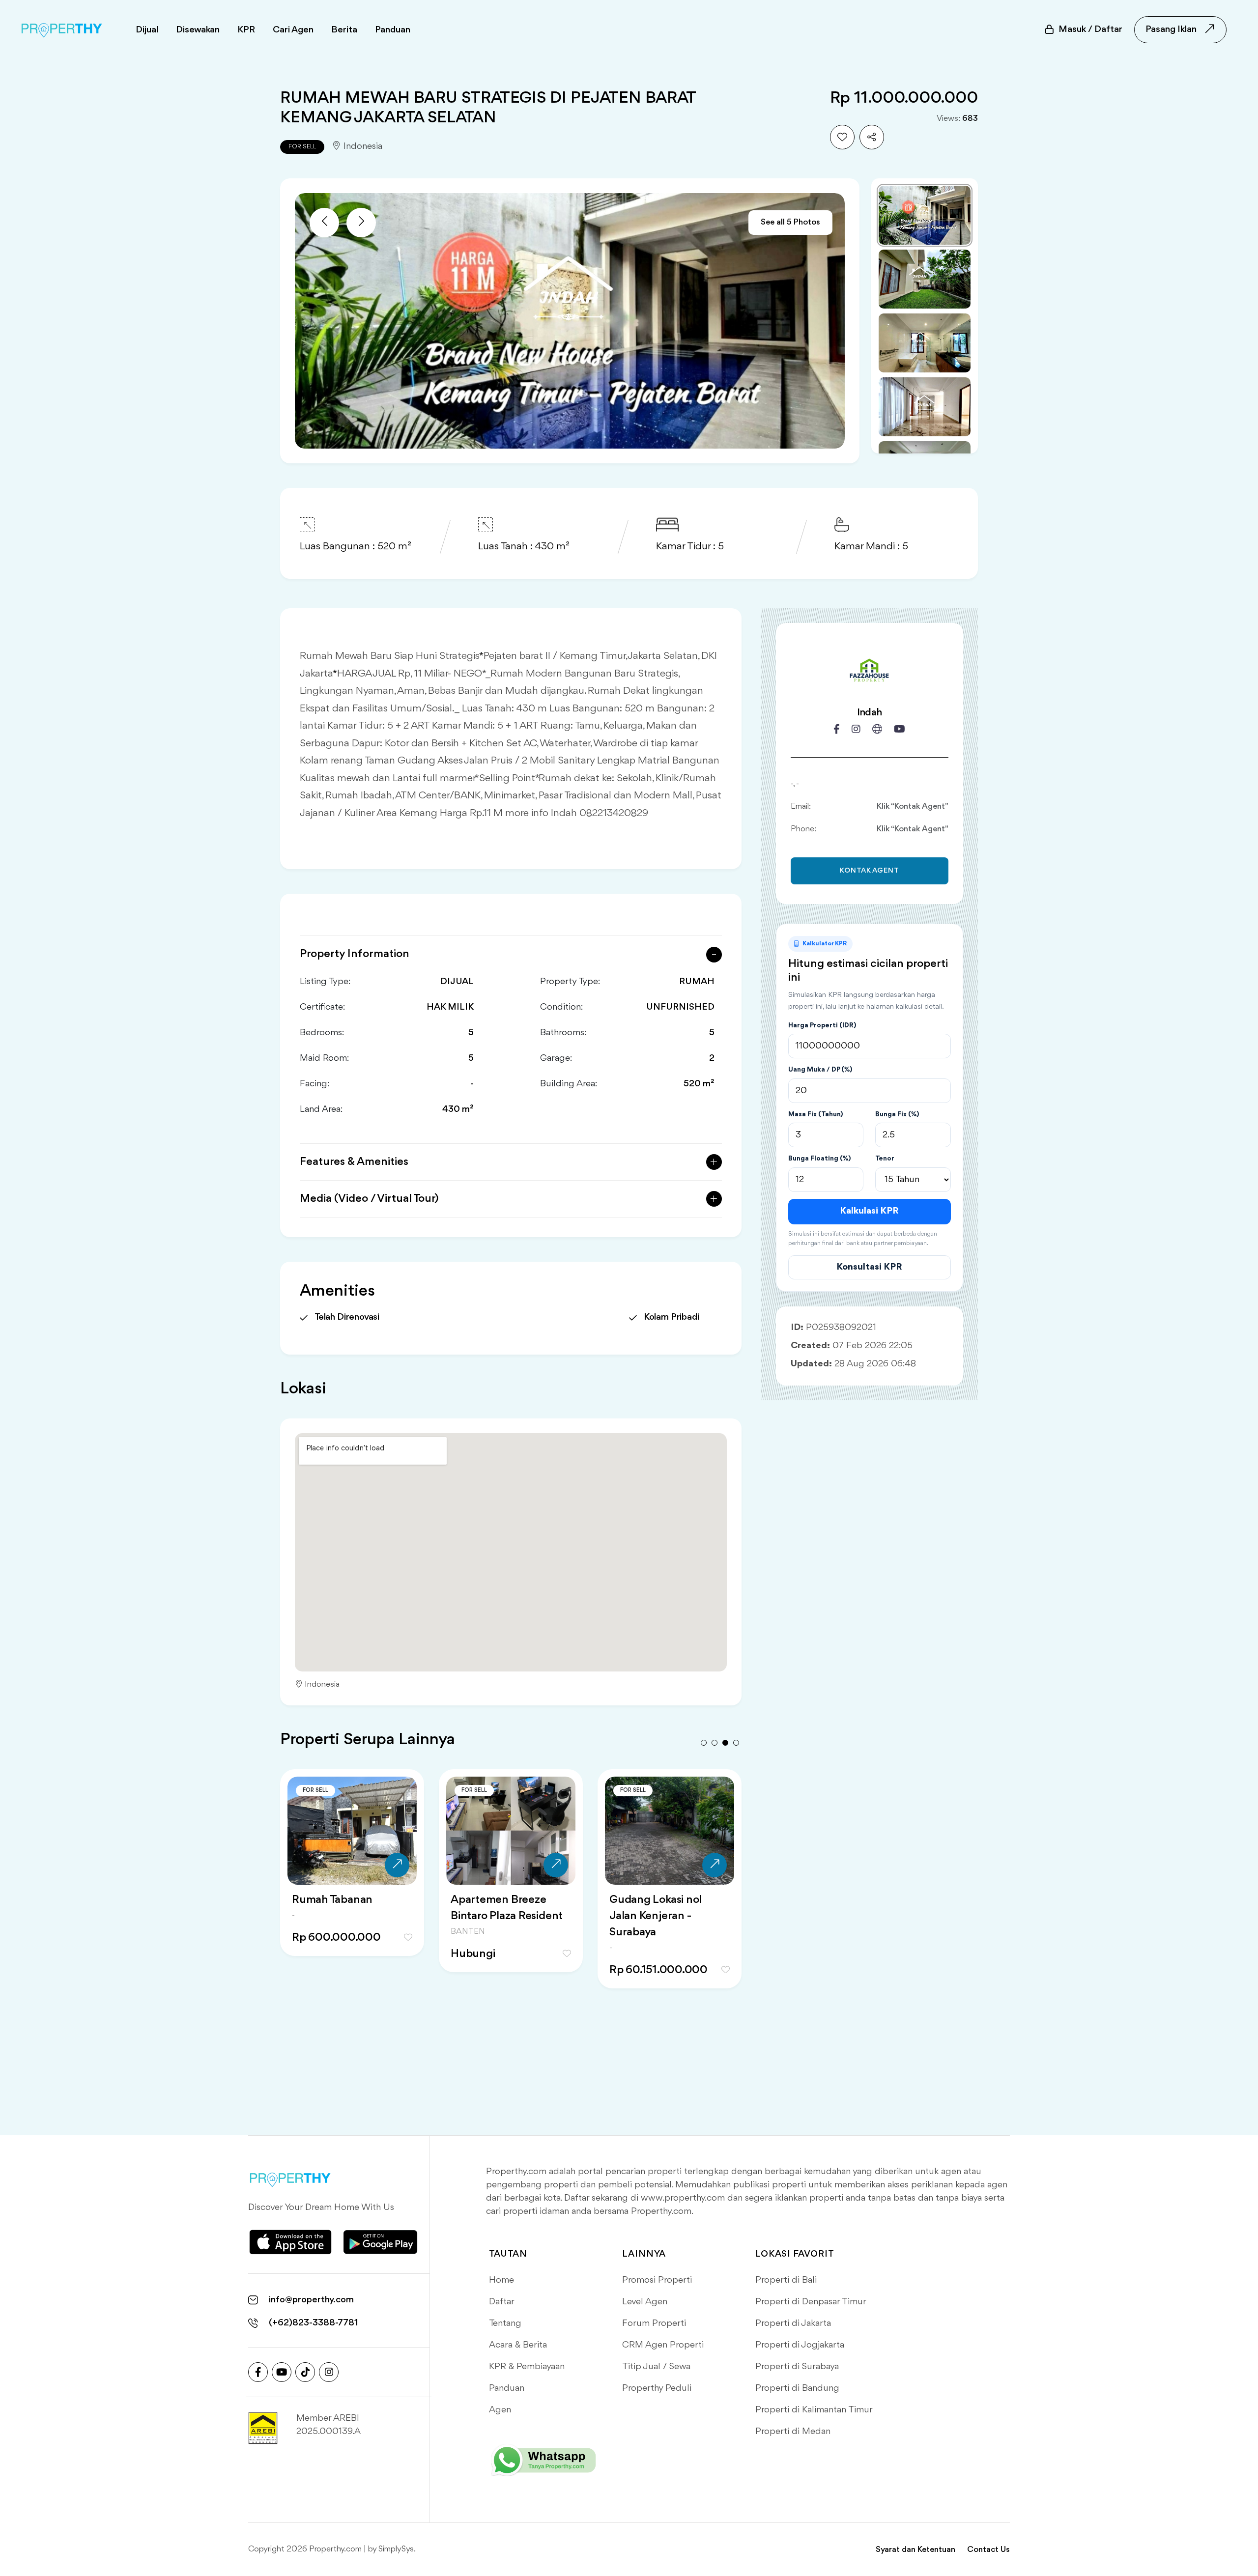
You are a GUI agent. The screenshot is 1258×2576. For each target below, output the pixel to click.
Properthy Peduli (657, 2388)
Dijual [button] (147, 30)
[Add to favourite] (842, 137)
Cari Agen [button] (293, 30)
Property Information (355, 954)
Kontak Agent (870, 871)
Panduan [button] (393, 30)
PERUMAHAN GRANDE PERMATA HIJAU (669, 1908)
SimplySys (396, 2549)
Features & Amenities (354, 1162)
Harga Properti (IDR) (822, 1025)
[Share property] (872, 137)
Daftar (502, 2302)
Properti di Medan (793, 2432)
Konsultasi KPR (869, 1267)
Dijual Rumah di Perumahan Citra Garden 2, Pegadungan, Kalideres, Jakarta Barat (509, 1924)
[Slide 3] (925, 343)
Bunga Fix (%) (897, 1114)
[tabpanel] (352, 1891)
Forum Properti (654, 2323)
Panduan (507, 2388)
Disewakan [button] (198, 30)
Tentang (505, 2323)
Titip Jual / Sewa (656, 2367)
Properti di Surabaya (797, 2367)
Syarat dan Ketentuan (915, 2550)
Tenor (885, 1159)
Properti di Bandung (797, 2388)
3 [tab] (725, 1743)
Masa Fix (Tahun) (815, 1114)
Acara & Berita (518, 2345)
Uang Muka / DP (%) (820, 1070)
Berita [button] (344, 30)
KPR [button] (246, 30)
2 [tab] (715, 1743)
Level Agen (645, 2302)
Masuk (1090, 29)
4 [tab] (736, 1743)
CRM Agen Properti (663, 2345)
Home (501, 2280)
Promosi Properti (657, 2280)
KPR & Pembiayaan (527, 2367)
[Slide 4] (925, 407)
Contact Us (988, 2550)
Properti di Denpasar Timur (811, 2302)
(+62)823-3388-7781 (314, 2323)
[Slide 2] (925, 279)
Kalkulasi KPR (869, 1211)
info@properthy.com (311, 2300)
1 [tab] (704, 1743)
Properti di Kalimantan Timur (814, 2410)
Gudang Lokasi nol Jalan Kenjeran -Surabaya (338, 1916)
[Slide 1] (925, 215)
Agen (500, 2410)
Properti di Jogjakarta (800, 2345)
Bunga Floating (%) (819, 1159)
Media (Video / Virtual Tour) (369, 1199)
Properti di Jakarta (793, 2323)
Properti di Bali (786, 2280)
